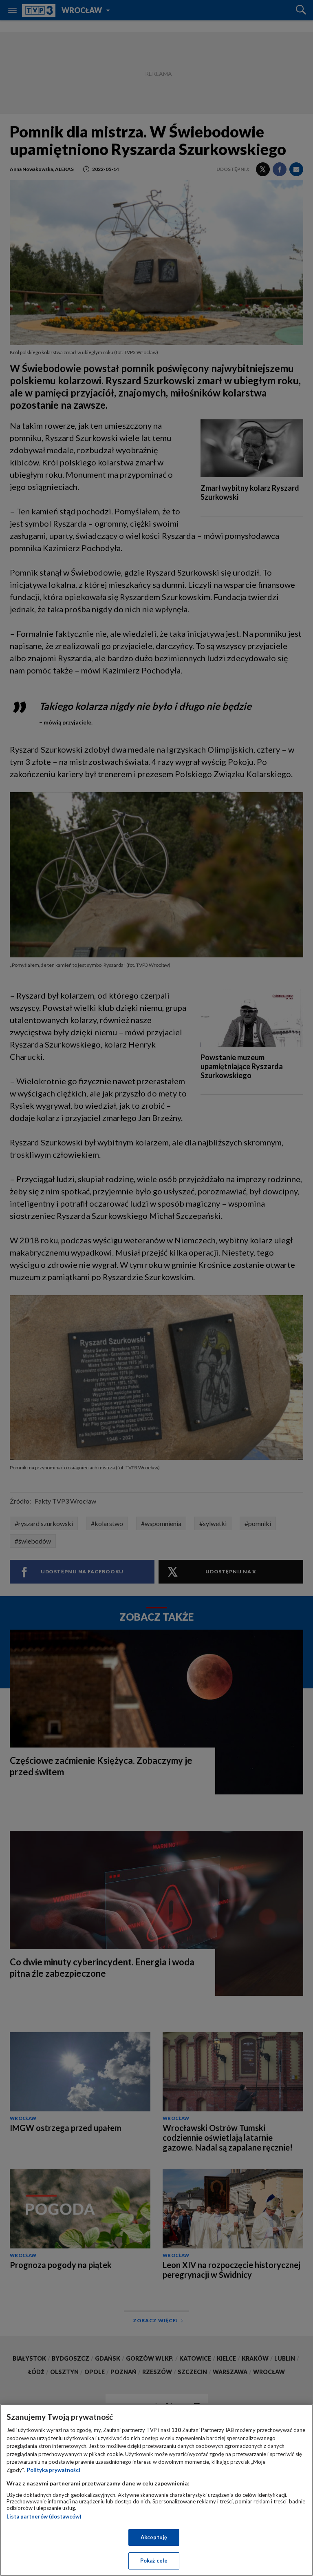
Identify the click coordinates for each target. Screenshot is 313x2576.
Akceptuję (154, 2537)
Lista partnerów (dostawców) (44, 2516)
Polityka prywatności (54, 2470)
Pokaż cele (154, 2560)
